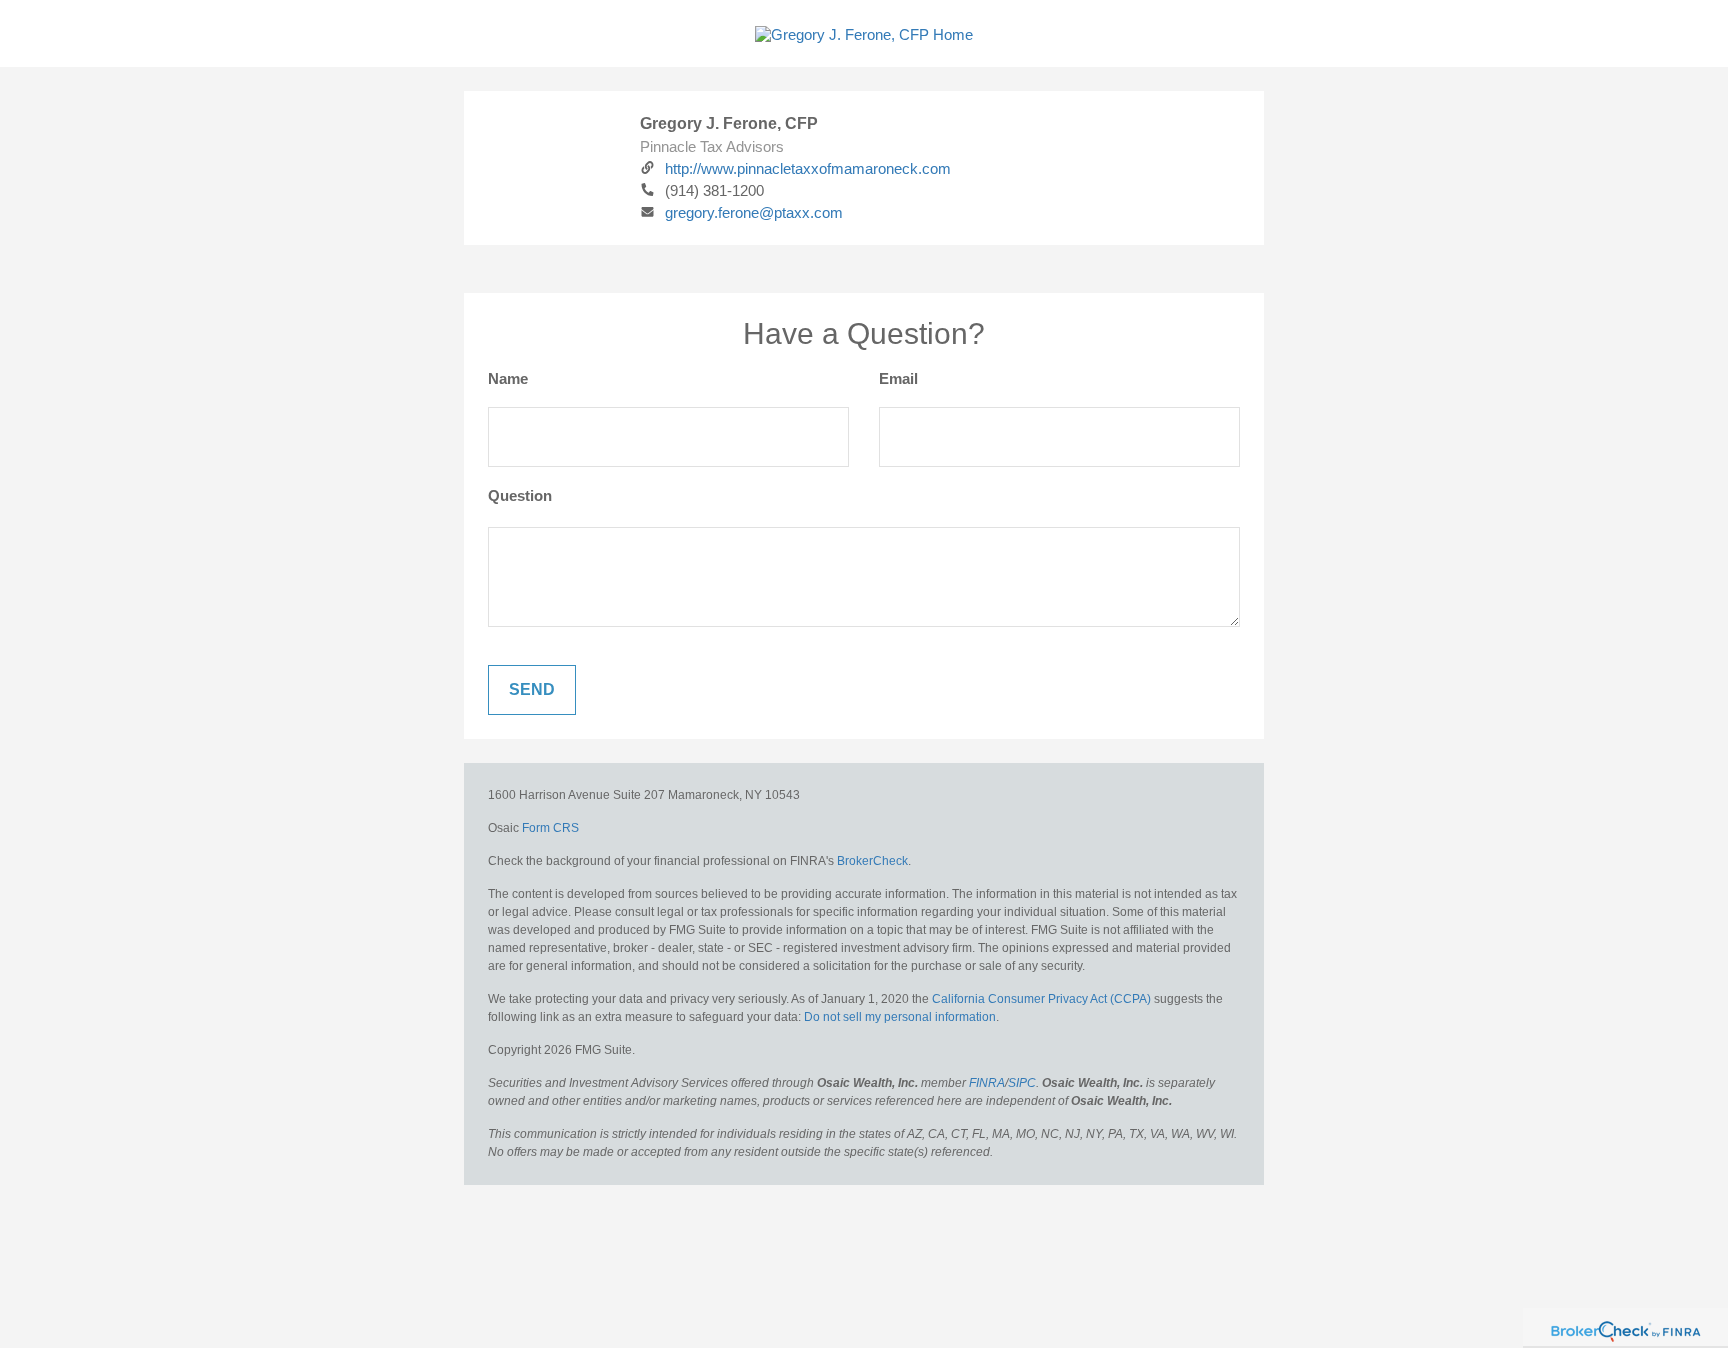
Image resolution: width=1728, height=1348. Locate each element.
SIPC (1022, 1083)
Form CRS (550, 828)
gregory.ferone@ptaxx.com (754, 212)
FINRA (987, 1083)
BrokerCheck (872, 861)
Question (520, 495)
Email (898, 378)
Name (508, 378)
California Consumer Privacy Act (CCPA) (1041, 999)
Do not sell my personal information (900, 1017)
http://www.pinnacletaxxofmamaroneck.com (808, 168)
